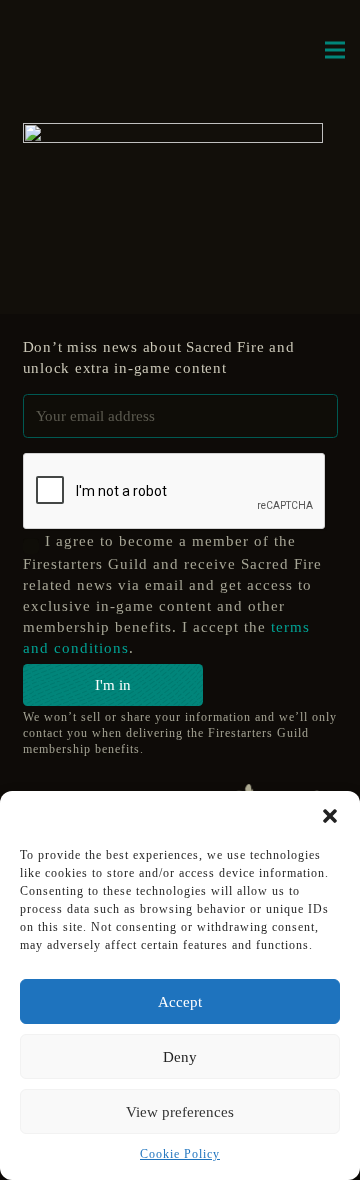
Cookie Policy (180, 1154)
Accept (180, 1002)
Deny (180, 1057)
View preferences (180, 1112)
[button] (330, 816)
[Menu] (335, 50)
